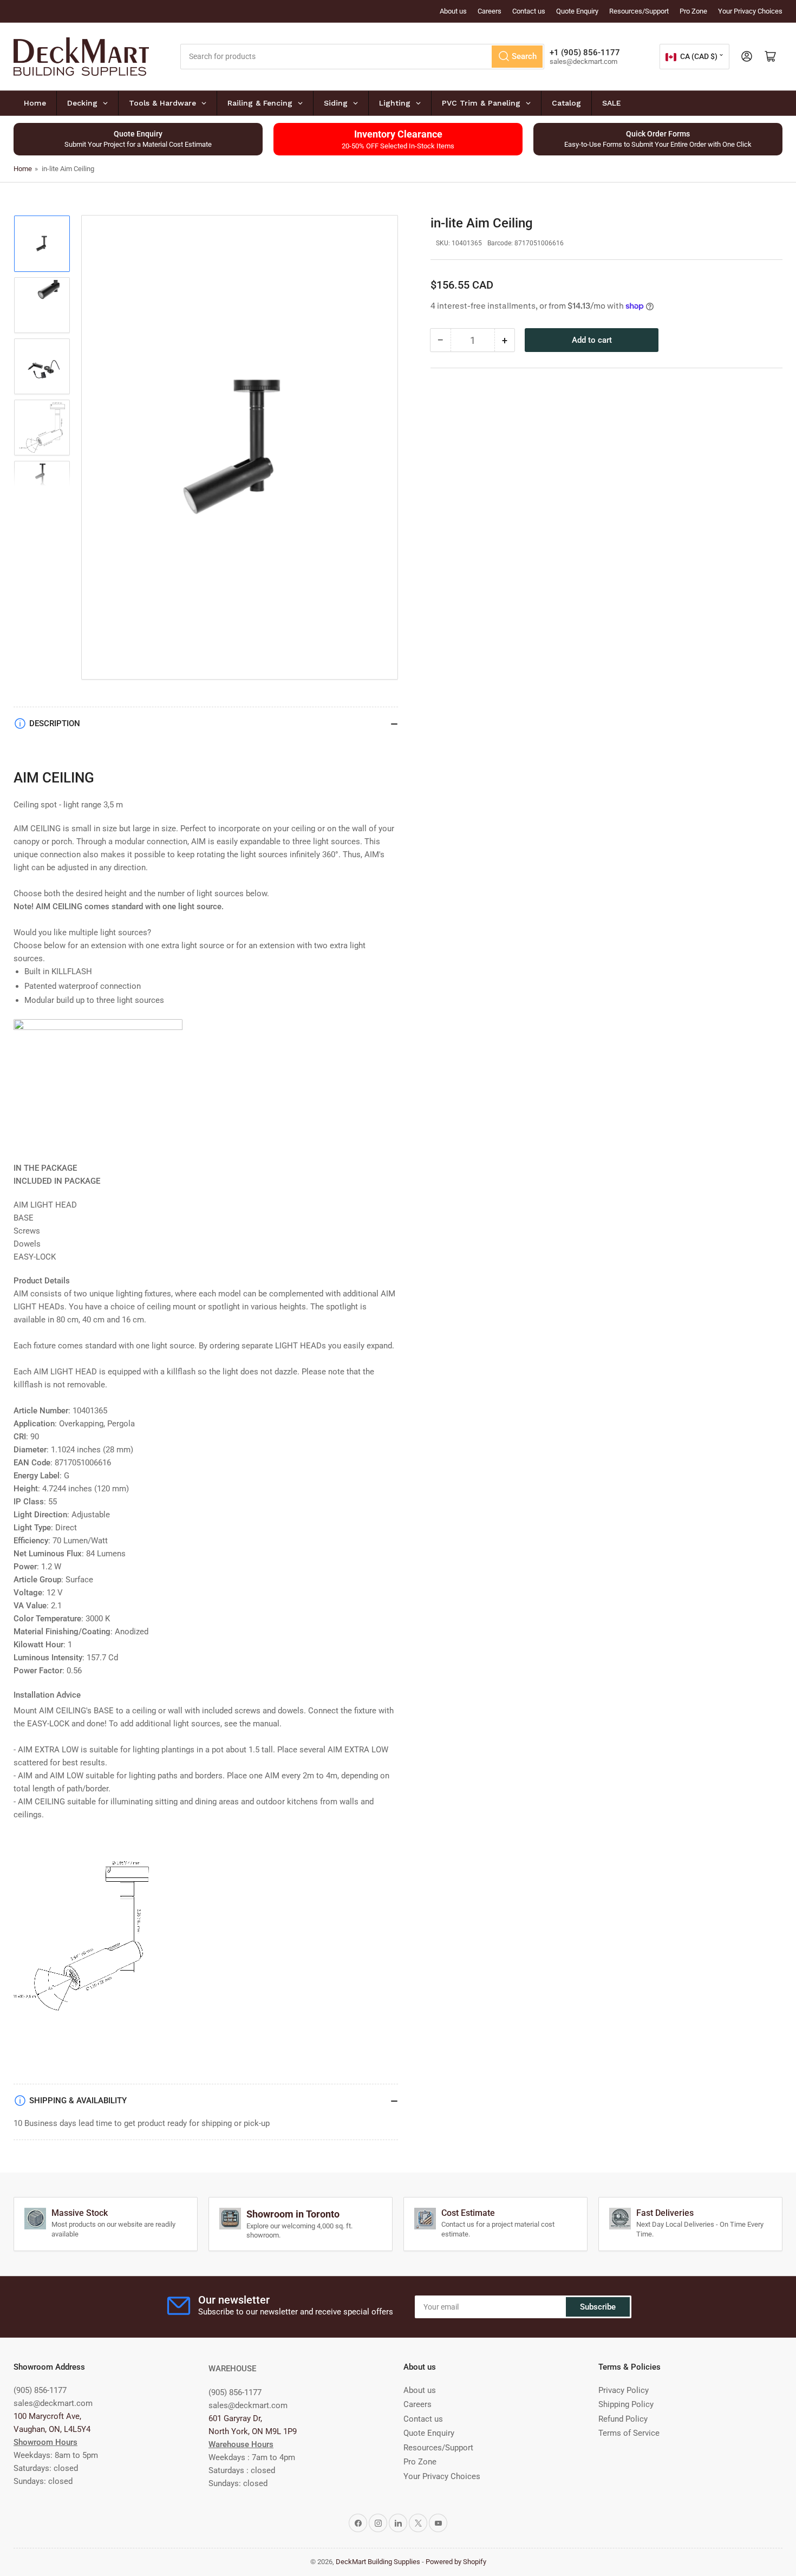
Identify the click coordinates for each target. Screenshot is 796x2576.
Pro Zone (693, 11)
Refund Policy (623, 2419)
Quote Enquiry (577, 11)
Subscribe (598, 2307)
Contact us (529, 11)
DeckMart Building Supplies (378, 2562)
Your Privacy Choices (750, 11)
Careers (490, 11)
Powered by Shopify (456, 2562)
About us (453, 11)
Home (23, 169)
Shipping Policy (626, 2404)
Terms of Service (629, 2433)
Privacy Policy (624, 2390)
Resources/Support (639, 11)
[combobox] (363, 57)
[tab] (206, 1281)
